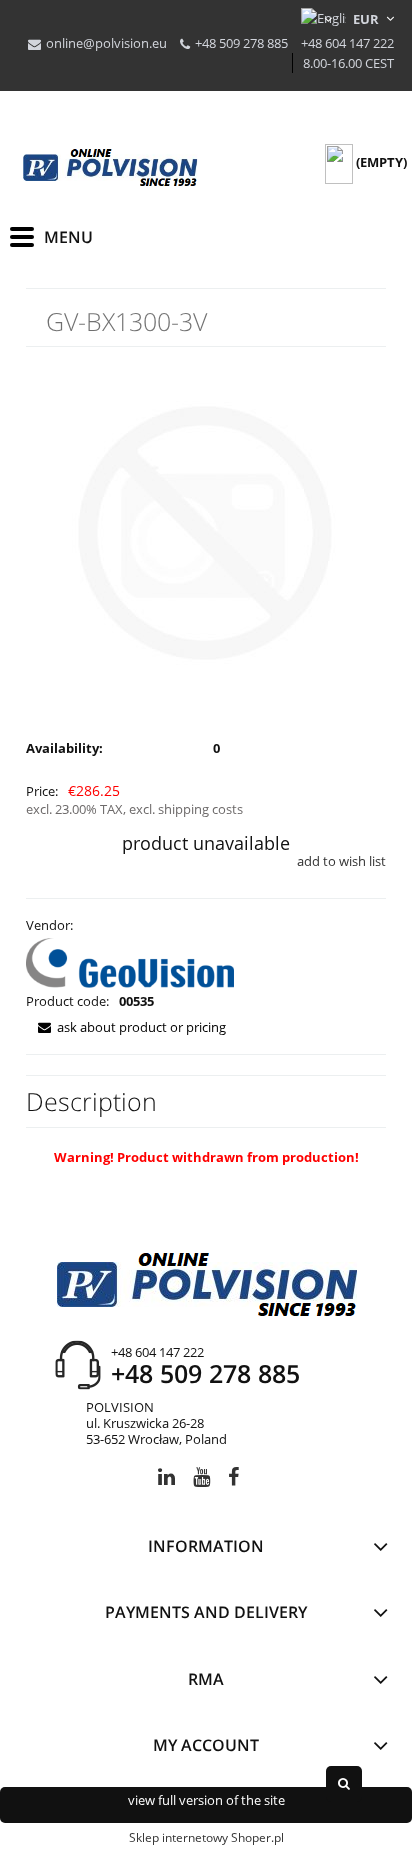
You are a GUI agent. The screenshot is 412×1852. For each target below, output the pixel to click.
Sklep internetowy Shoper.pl (206, 1837)
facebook (233, 1480)
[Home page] (110, 168)
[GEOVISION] (130, 961)
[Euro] (366, 19)
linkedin (166, 1480)
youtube (201, 1480)
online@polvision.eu (106, 43)
